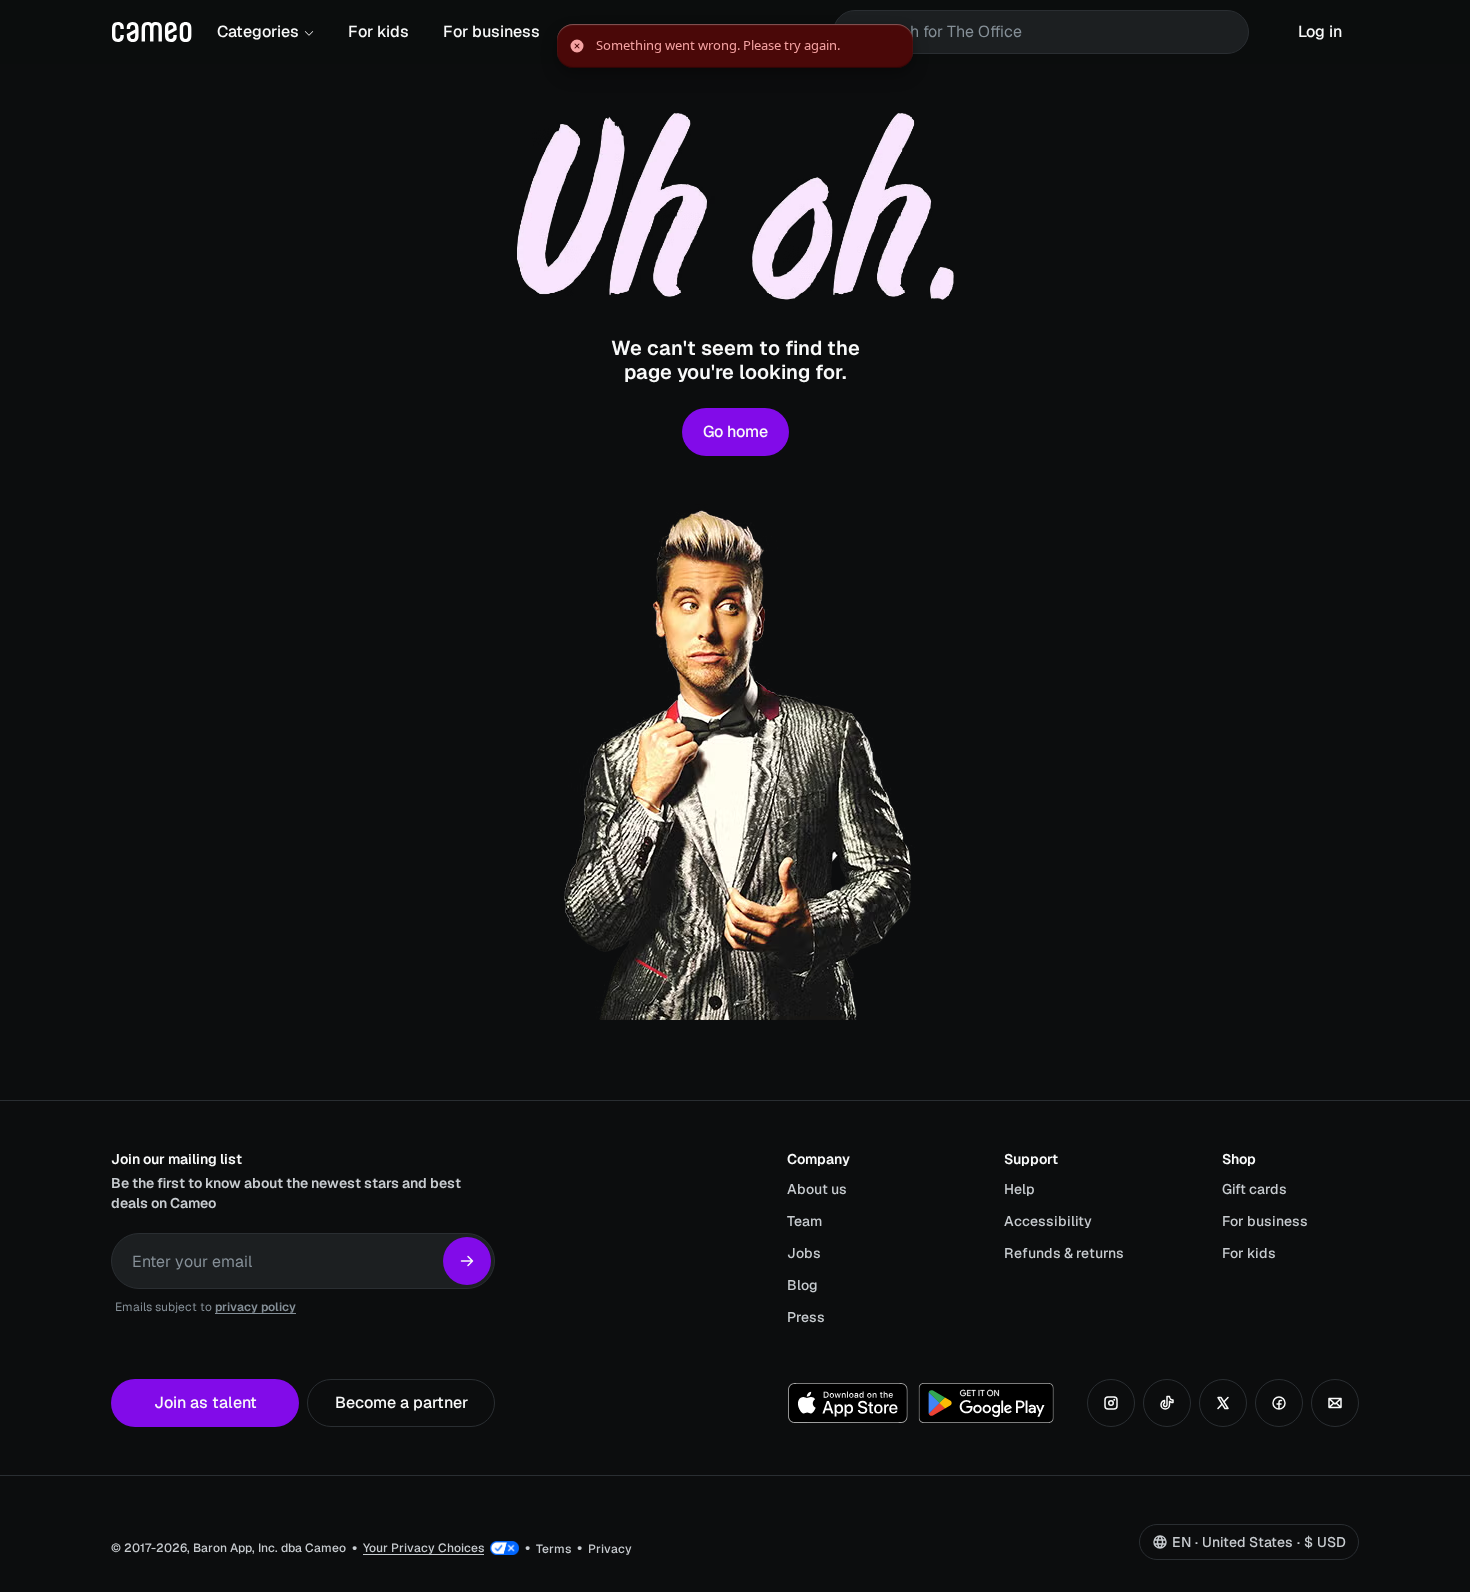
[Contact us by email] (1335, 1403)
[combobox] (1054, 32)
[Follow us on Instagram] (1111, 1403)
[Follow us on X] (1223, 1403)
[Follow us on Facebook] (1279, 1403)
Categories (258, 31)
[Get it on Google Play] (986, 1403)
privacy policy (255, 1307)
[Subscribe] (467, 1261)
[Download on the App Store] (848, 1403)
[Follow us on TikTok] (1167, 1403)
